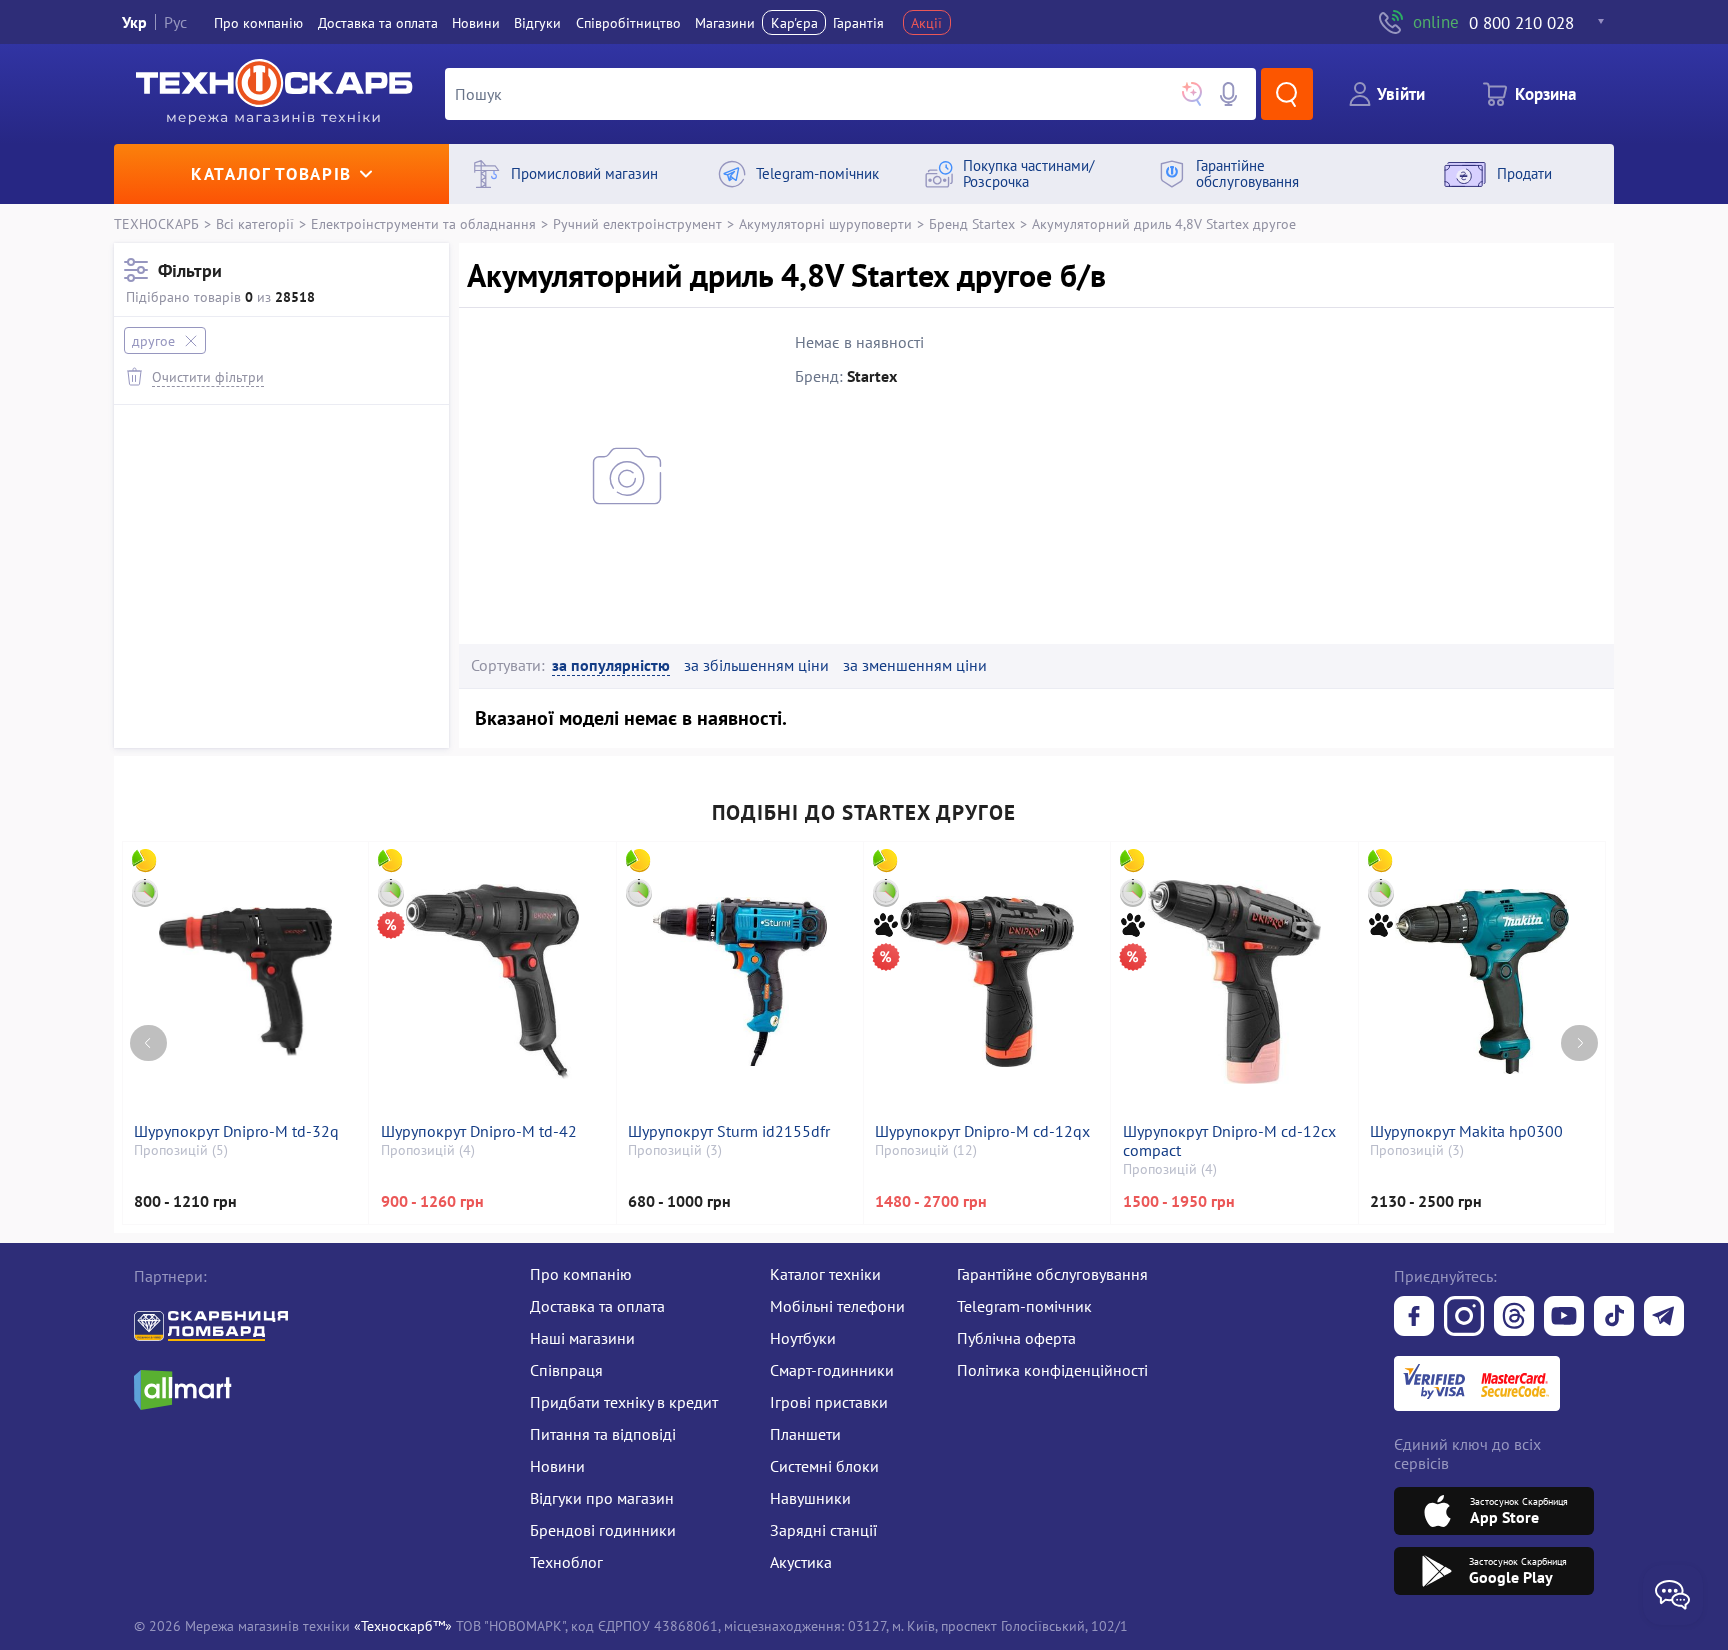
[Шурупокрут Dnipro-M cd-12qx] (987, 982)
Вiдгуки (537, 22)
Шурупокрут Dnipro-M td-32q (236, 1131)
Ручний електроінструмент (637, 223)
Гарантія (858, 22)
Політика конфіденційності (1052, 1370)
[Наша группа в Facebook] (1414, 1318)
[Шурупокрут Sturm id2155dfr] (740, 982)
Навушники (810, 1498)
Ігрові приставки (829, 1402)
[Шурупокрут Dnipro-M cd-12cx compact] (1235, 982)
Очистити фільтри (208, 376)
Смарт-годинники (832, 1370)
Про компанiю (258, 22)
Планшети (805, 1434)
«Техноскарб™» (403, 1625)
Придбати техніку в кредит (624, 1402)
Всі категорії (255, 223)
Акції (926, 22)
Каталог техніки (825, 1274)
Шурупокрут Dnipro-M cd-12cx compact (1229, 1141)
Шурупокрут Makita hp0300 (1466, 1131)
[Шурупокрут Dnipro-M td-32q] (245, 982)
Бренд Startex (972, 223)
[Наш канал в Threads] (1514, 1318)
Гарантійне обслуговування (1052, 1274)
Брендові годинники (603, 1530)
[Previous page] (148, 1043)
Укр (134, 22)
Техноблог (566, 1562)
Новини (476, 22)
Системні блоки (824, 1466)
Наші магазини (582, 1338)
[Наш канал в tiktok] (1614, 1318)
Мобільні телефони (837, 1306)
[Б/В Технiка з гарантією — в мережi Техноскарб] (1564, 1318)
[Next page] (1579, 1043)
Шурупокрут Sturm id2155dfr (729, 1131)
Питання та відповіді (603, 1434)
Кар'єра (794, 22)
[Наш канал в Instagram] (1464, 1318)
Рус (175, 22)
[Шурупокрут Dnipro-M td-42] (493, 982)
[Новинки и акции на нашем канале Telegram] (1664, 1318)
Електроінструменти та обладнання (423, 223)
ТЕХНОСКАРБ (156, 223)
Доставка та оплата (378, 22)
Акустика (801, 1562)
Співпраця (566, 1370)
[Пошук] (1287, 94)
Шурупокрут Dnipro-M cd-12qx (982, 1131)
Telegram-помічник (1024, 1306)
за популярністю (611, 665)
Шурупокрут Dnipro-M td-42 (479, 1131)
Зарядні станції (823, 1530)
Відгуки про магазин (602, 1498)
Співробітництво (628, 22)
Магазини (725, 22)
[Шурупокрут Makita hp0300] (1482, 982)
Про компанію (581, 1274)
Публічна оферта (1016, 1338)
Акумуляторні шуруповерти (825, 223)
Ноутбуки (803, 1338)
